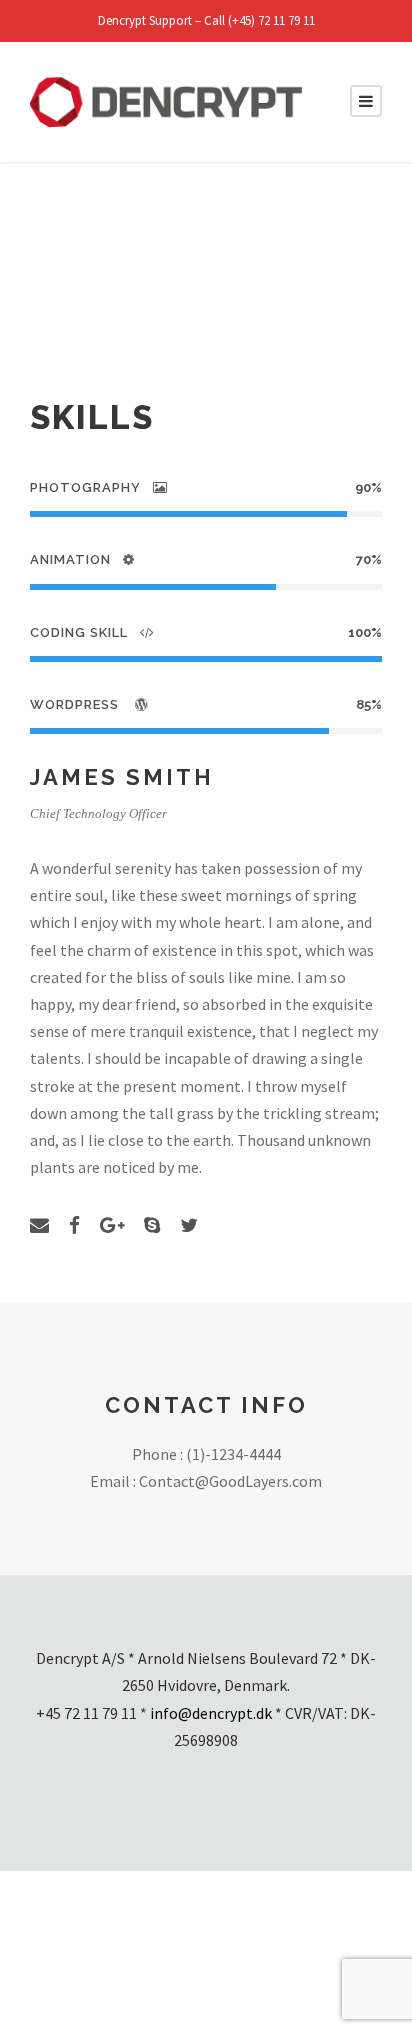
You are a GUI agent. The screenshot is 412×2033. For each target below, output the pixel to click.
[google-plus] (112, 1225)
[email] (39, 1225)
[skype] (152, 1225)
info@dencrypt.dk (211, 1713)
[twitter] (189, 1225)
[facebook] (74, 1225)
